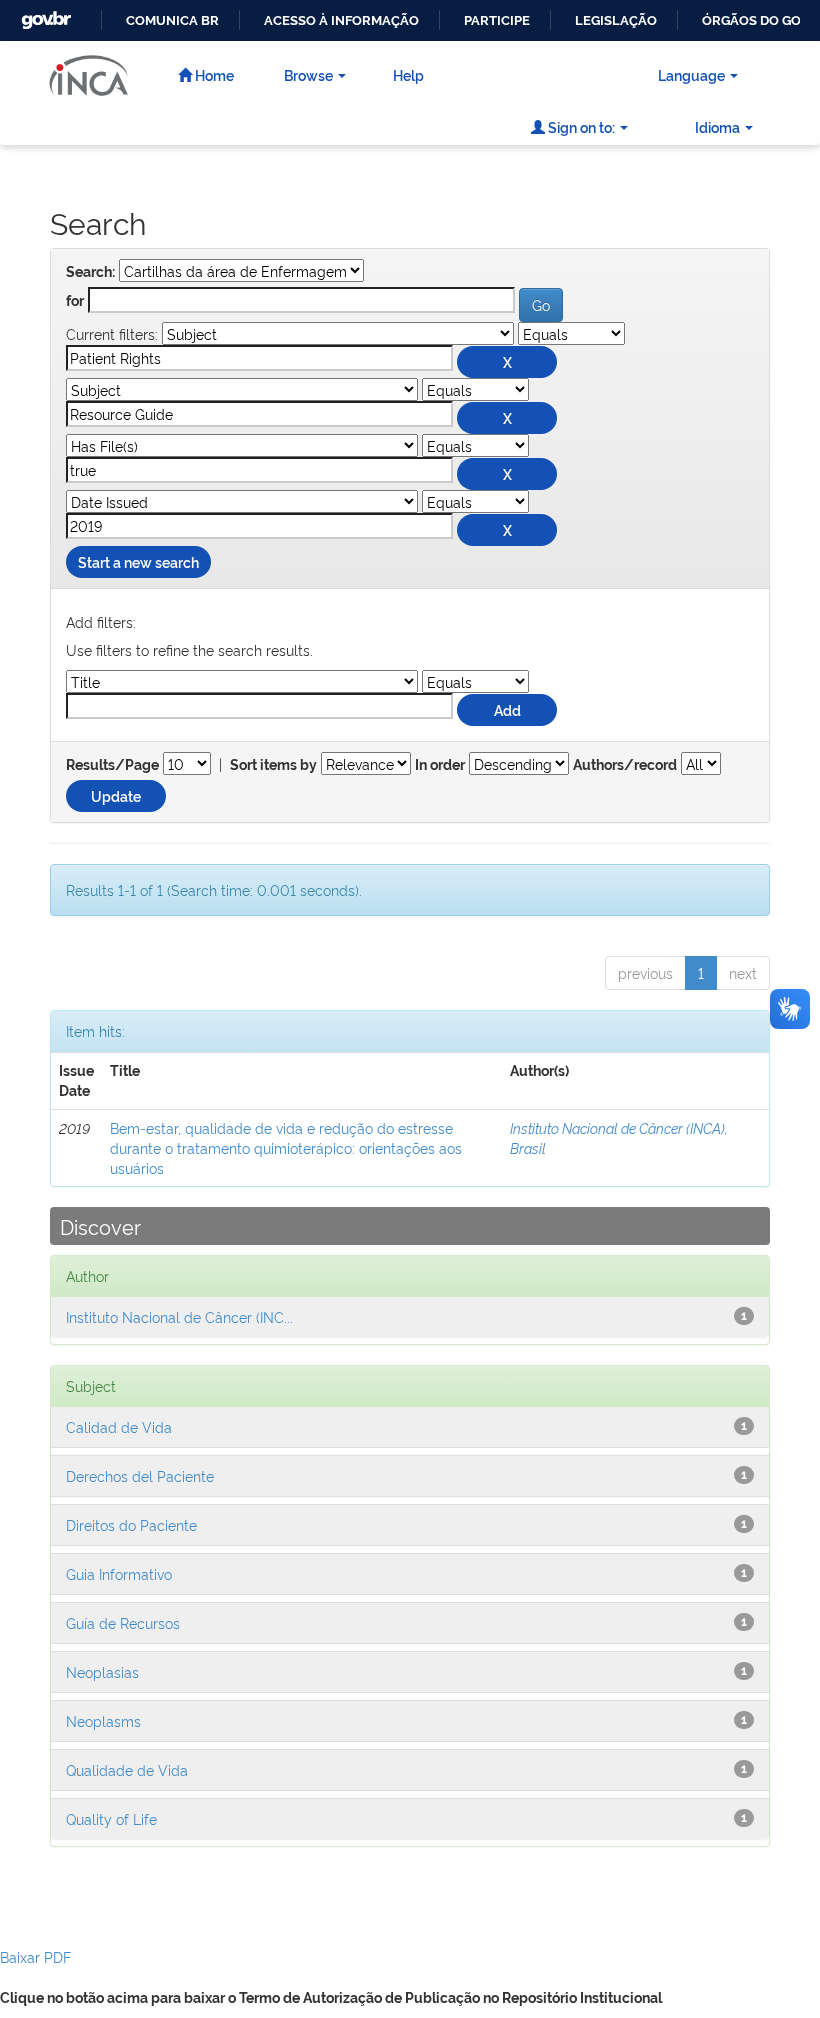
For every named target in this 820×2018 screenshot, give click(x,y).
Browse (308, 74)
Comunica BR (172, 20)
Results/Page (112, 765)
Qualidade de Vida (127, 1769)
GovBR (44, 14)
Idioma (717, 126)
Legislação (616, 20)
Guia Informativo (119, 1573)
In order (440, 765)
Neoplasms (103, 1720)
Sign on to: (580, 126)
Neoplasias (102, 1671)
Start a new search (138, 561)
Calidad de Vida (119, 1426)
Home (213, 74)
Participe (497, 20)
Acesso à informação (341, 20)
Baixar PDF (35, 1956)
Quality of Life (111, 1818)
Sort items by (273, 765)
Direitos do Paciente (131, 1524)
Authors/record (625, 765)
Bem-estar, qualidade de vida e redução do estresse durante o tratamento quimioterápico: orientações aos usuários (286, 1147)
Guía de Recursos (123, 1622)
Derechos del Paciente (140, 1475)
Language (691, 74)
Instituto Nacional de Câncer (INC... (179, 1316)
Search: (90, 272)
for (75, 301)
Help (408, 74)
